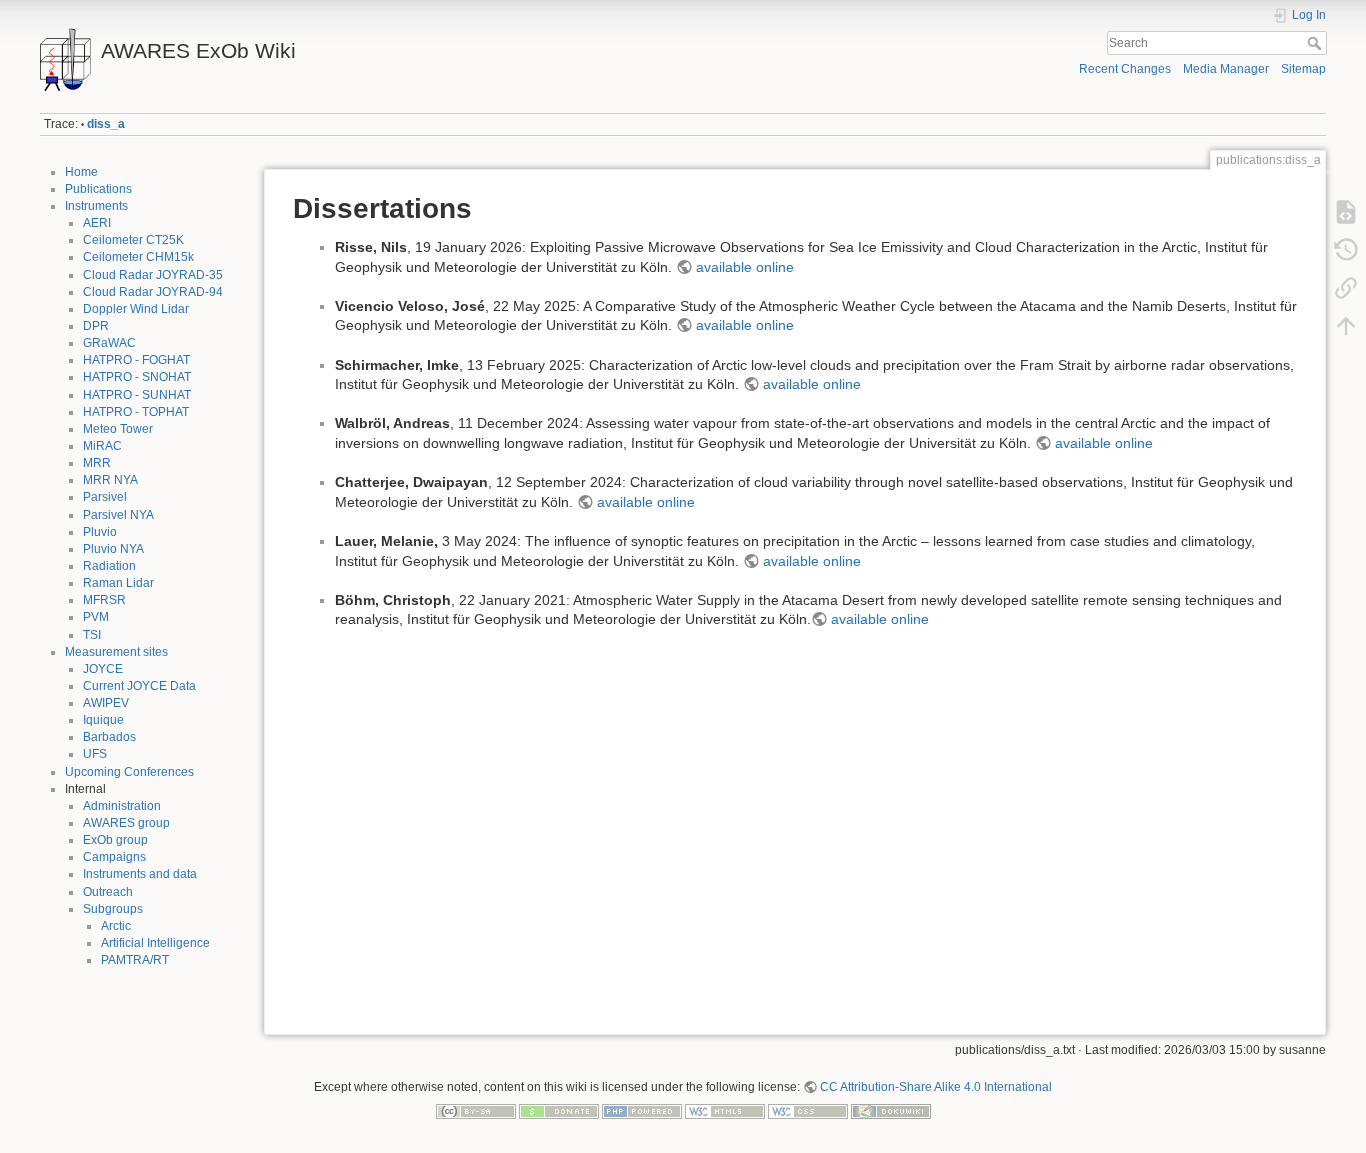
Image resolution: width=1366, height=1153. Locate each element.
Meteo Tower (118, 429)
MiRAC (102, 446)
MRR (97, 463)
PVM (96, 617)
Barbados (109, 737)
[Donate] (559, 1110)
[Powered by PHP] (642, 1110)
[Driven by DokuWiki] (891, 1110)
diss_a (106, 124)
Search (1316, 43)
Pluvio (100, 532)
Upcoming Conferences (129, 772)
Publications (98, 189)
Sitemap (1303, 69)
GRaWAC (109, 343)
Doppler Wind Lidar (136, 309)
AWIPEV (106, 703)
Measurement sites (116, 652)
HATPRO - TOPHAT (136, 412)
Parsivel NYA (118, 515)
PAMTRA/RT (135, 960)
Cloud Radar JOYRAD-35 (153, 275)
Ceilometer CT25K (133, 240)
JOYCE (103, 669)
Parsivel (105, 497)
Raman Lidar (118, 583)
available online (745, 267)
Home (81, 172)
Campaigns (114, 857)
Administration (122, 806)
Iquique (103, 720)
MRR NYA (110, 480)
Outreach (108, 892)
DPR (96, 326)
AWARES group (126, 823)
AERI (97, 223)
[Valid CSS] (808, 1110)
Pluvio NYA (113, 549)
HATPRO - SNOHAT (137, 377)
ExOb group (115, 840)
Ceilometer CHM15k (138, 257)
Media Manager (1226, 69)
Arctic (116, 926)
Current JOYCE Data (139, 686)
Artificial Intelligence (155, 943)
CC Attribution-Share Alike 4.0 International (936, 1087)
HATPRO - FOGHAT (136, 360)
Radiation (109, 566)
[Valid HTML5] (725, 1110)
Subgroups (113, 909)
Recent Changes (1125, 69)
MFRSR (104, 600)
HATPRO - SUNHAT (137, 395)
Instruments (96, 206)
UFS (95, 754)
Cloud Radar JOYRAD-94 (153, 292)
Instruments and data (140, 874)
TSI (92, 635)
